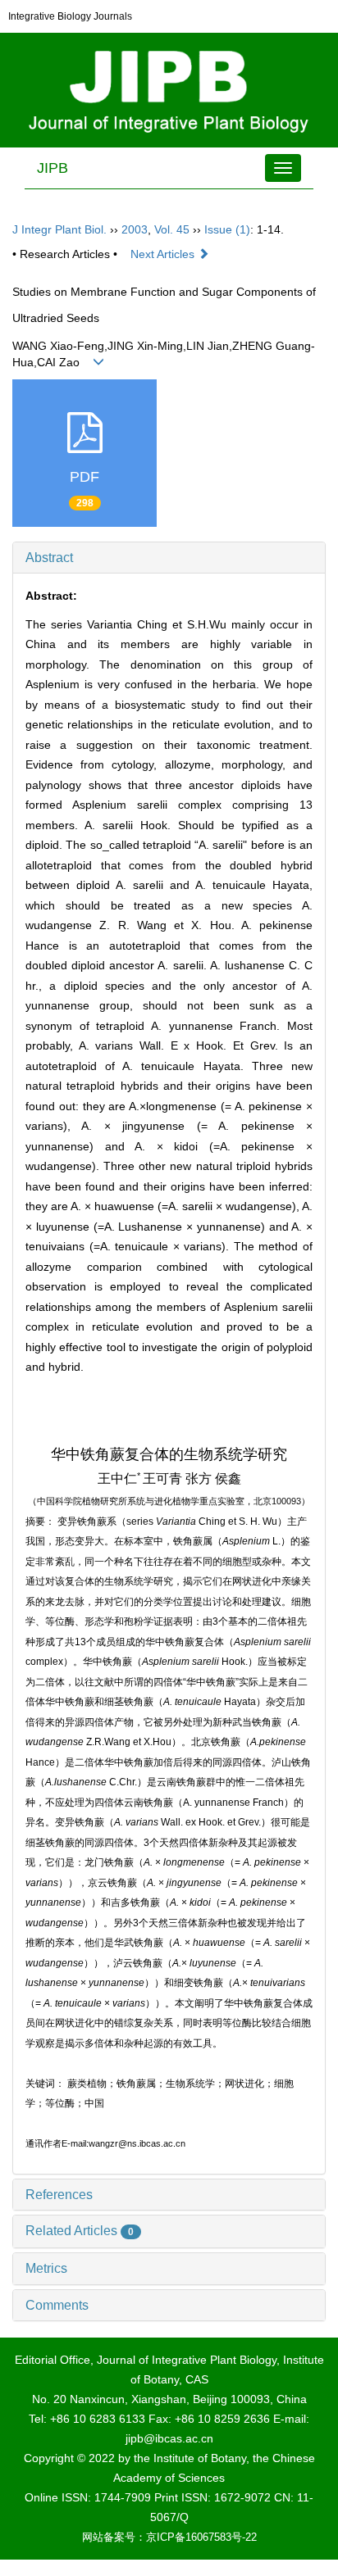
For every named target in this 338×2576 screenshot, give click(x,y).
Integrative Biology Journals (70, 16)
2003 (135, 229)
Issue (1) (227, 229)
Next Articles (164, 254)
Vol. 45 (172, 229)
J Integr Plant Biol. (59, 229)
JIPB (53, 168)
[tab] (169, 558)
